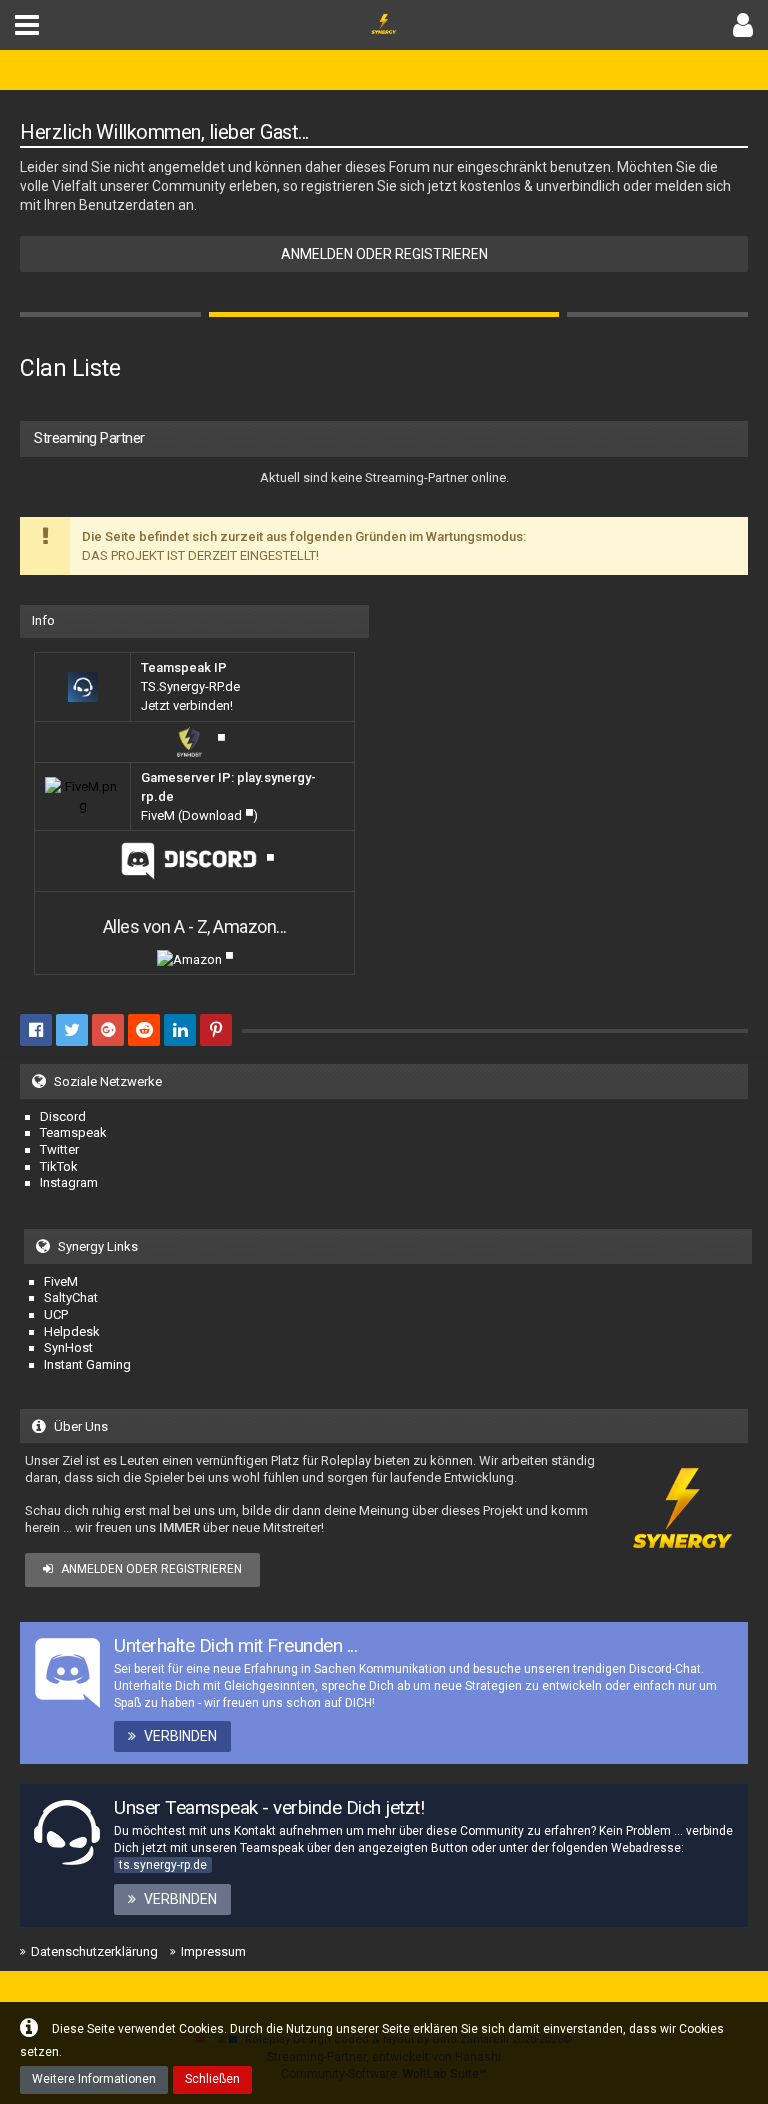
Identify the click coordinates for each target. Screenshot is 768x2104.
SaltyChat (71, 1297)
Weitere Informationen (94, 2079)
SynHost (68, 1347)
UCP (56, 1314)
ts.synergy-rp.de (163, 1865)
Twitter (59, 1149)
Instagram (69, 1182)
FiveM (61, 1281)
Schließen (212, 2079)
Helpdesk (72, 1331)
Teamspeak (73, 1132)
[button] (27, 25)
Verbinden (180, 1736)
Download (212, 815)
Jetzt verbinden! (187, 705)
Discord (63, 1116)
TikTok (59, 1166)
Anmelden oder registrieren (384, 254)
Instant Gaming (87, 1364)
